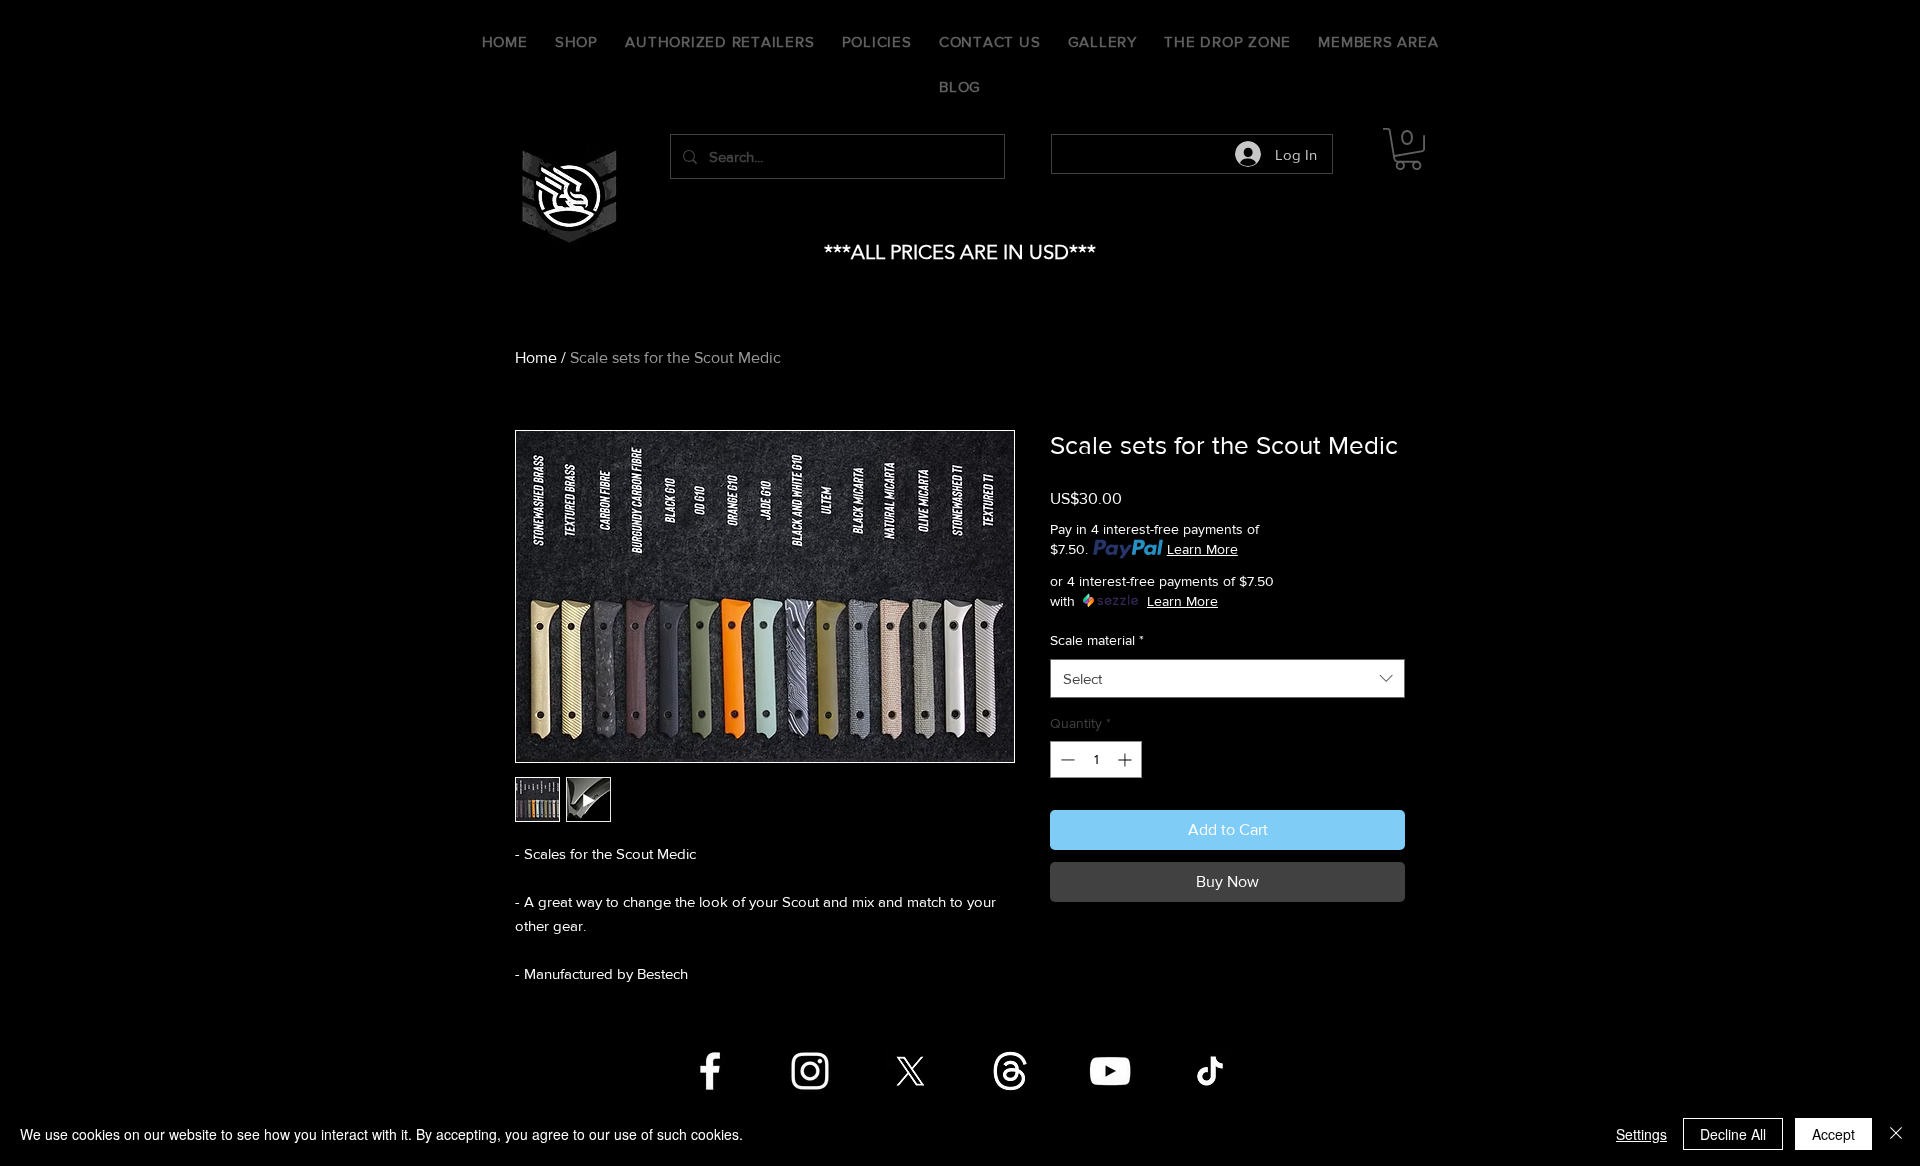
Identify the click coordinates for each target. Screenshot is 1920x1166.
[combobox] (1227, 678)
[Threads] (1010, 1071)
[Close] (1896, 1134)
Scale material (1097, 640)
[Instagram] (810, 1071)
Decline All (1733, 1134)
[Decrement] (1065, 759)
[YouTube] (1110, 1071)
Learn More (1202, 549)
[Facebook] (710, 1071)
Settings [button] (1641, 1134)
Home (536, 357)
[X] (910, 1071)
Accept (1833, 1134)
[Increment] (1126, 759)
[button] (1408, 149)
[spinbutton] (1096, 759)
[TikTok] (1210, 1071)
